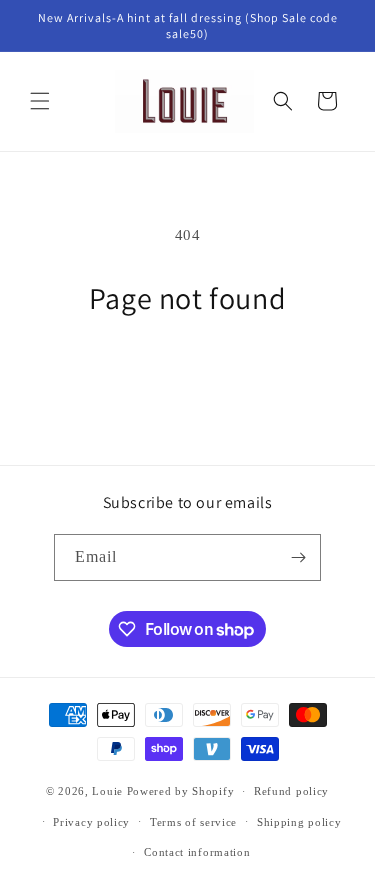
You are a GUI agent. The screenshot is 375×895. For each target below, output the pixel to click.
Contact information (197, 852)
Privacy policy (91, 822)
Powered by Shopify (181, 791)
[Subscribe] (298, 557)
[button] (40, 101)
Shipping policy (299, 822)
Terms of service (193, 822)
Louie (107, 791)
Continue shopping (188, 371)
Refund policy (291, 791)
